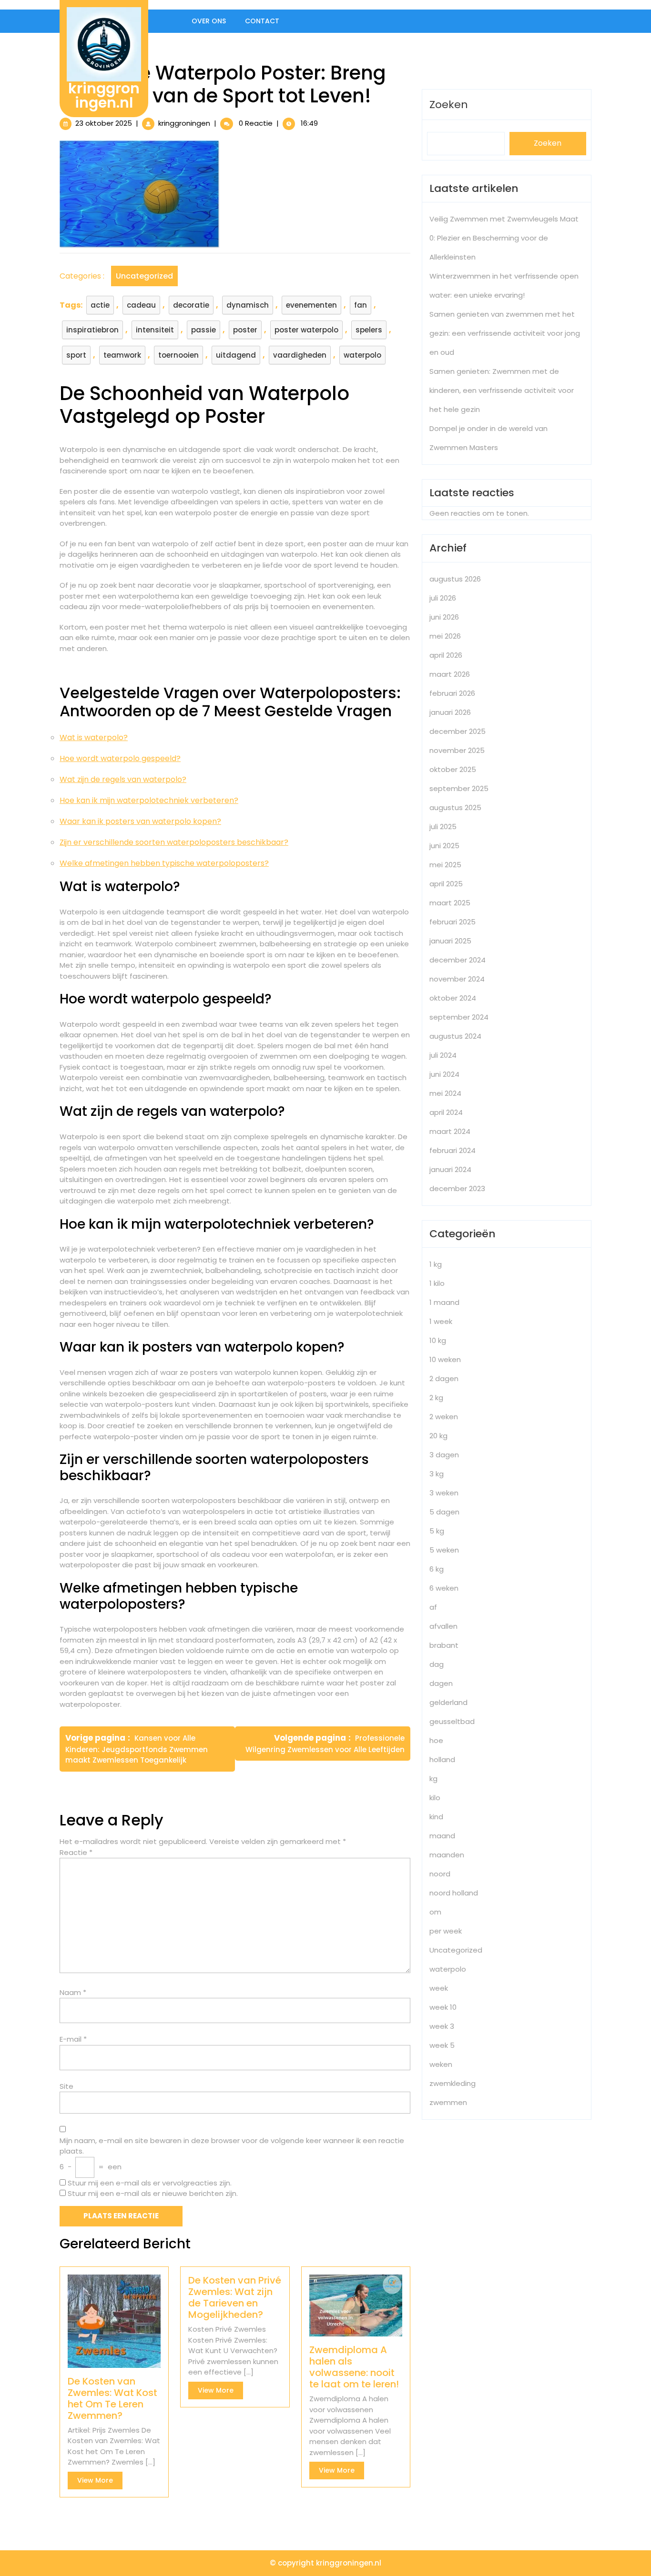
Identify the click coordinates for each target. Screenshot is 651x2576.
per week (446, 1931)
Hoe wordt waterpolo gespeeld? (120, 758)
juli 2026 (443, 598)
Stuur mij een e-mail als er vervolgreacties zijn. (150, 2183)
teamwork (122, 355)
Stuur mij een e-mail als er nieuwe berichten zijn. (153, 2193)
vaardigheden (300, 355)
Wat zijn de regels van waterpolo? (123, 779)
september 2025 (459, 788)
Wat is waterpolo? (94, 737)
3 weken (444, 1493)
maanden (447, 1855)
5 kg (437, 1531)
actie (100, 305)
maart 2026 (450, 674)
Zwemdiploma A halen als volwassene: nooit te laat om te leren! (354, 2367)
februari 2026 (452, 693)
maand (442, 1836)
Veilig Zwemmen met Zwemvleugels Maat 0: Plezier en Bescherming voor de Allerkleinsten (504, 238)
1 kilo (437, 1283)
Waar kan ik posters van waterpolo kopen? (140, 821)
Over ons (209, 21)
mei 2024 (445, 1093)
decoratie (191, 305)
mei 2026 (445, 636)
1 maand (444, 1302)
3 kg (437, 1474)
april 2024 (446, 1112)
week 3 (442, 2026)
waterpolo (362, 355)
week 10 (443, 2007)
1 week (441, 1321)
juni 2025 (444, 846)
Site (66, 2086)
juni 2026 (444, 617)
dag (437, 1664)
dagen (441, 1683)
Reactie (76, 1852)
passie (203, 330)
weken (441, 2064)
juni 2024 (444, 1074)
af (433, 1607)
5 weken (444, 1550)
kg (433, 1779)
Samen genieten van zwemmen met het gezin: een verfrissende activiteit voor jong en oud (505, 333)
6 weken (444, 1588)
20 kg (438, 1436)
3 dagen (444, 1455)
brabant (444, 1645)
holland (442, 1759)
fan (361, 305)
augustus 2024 (455, 1036)
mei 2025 (445, 865)
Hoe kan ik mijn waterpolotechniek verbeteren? (149, 800)
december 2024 (458, 960)
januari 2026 (450, 712)
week (439, 1988)
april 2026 (446, 655)
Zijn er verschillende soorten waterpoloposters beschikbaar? (174, 842)
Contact (262, 21)
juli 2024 (443, 1055)
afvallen (443, 1626)
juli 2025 (443, 827)
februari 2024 (453, 1150)
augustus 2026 (455, 579)
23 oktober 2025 (104, 123)
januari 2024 (450, 1169)
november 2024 (457, 979)
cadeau (141, 305)
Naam (73, 1992)
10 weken (445, 1359)
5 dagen (444, 1512)
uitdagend (236, 355)
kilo (435, 1798)
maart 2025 (450, 903)
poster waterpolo (306, 330)
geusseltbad (452, 1721)
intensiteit (155, 330)
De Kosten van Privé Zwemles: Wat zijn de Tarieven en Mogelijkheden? (235, 2297)
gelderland (448, 1702)
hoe (436, 1740)
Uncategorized (144, 276)
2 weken (444, 1417)
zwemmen (448, 2102)
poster (245, 330)
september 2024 (459, 1017)
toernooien (178, 355)
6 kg (437, 1569)
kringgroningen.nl (104, 95)
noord (440, 1874)
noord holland (454, 1893)
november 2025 (457, 750)
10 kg (438, 1340)
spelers (369, 330)
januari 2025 (450, 941)
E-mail (73, 2039)
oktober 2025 (453, 769)
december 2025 (458, 731)
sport (76, 355)
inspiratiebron (92, 330)
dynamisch (248, 305)
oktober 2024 (453, 998)
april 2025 (446, 884)
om (435, 1912)
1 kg (436, 1264)
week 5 (442, 2045)
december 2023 (457, 1188)
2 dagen (444, 1378)
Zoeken (449, 105)
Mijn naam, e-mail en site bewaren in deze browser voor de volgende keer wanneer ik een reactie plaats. (232, 2146)
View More (100, 2482)
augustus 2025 (455, 807)
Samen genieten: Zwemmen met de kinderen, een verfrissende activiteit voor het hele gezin (502, 390)
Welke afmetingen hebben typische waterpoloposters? (164, 863)
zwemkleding (453, 2083)
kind (436, 1817)
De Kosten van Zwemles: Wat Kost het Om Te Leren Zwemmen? (112, 2398)
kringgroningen (184, 123)
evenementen (311, 305)
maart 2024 (450, 1131)
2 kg (436, 1398)
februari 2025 (453, 922)
